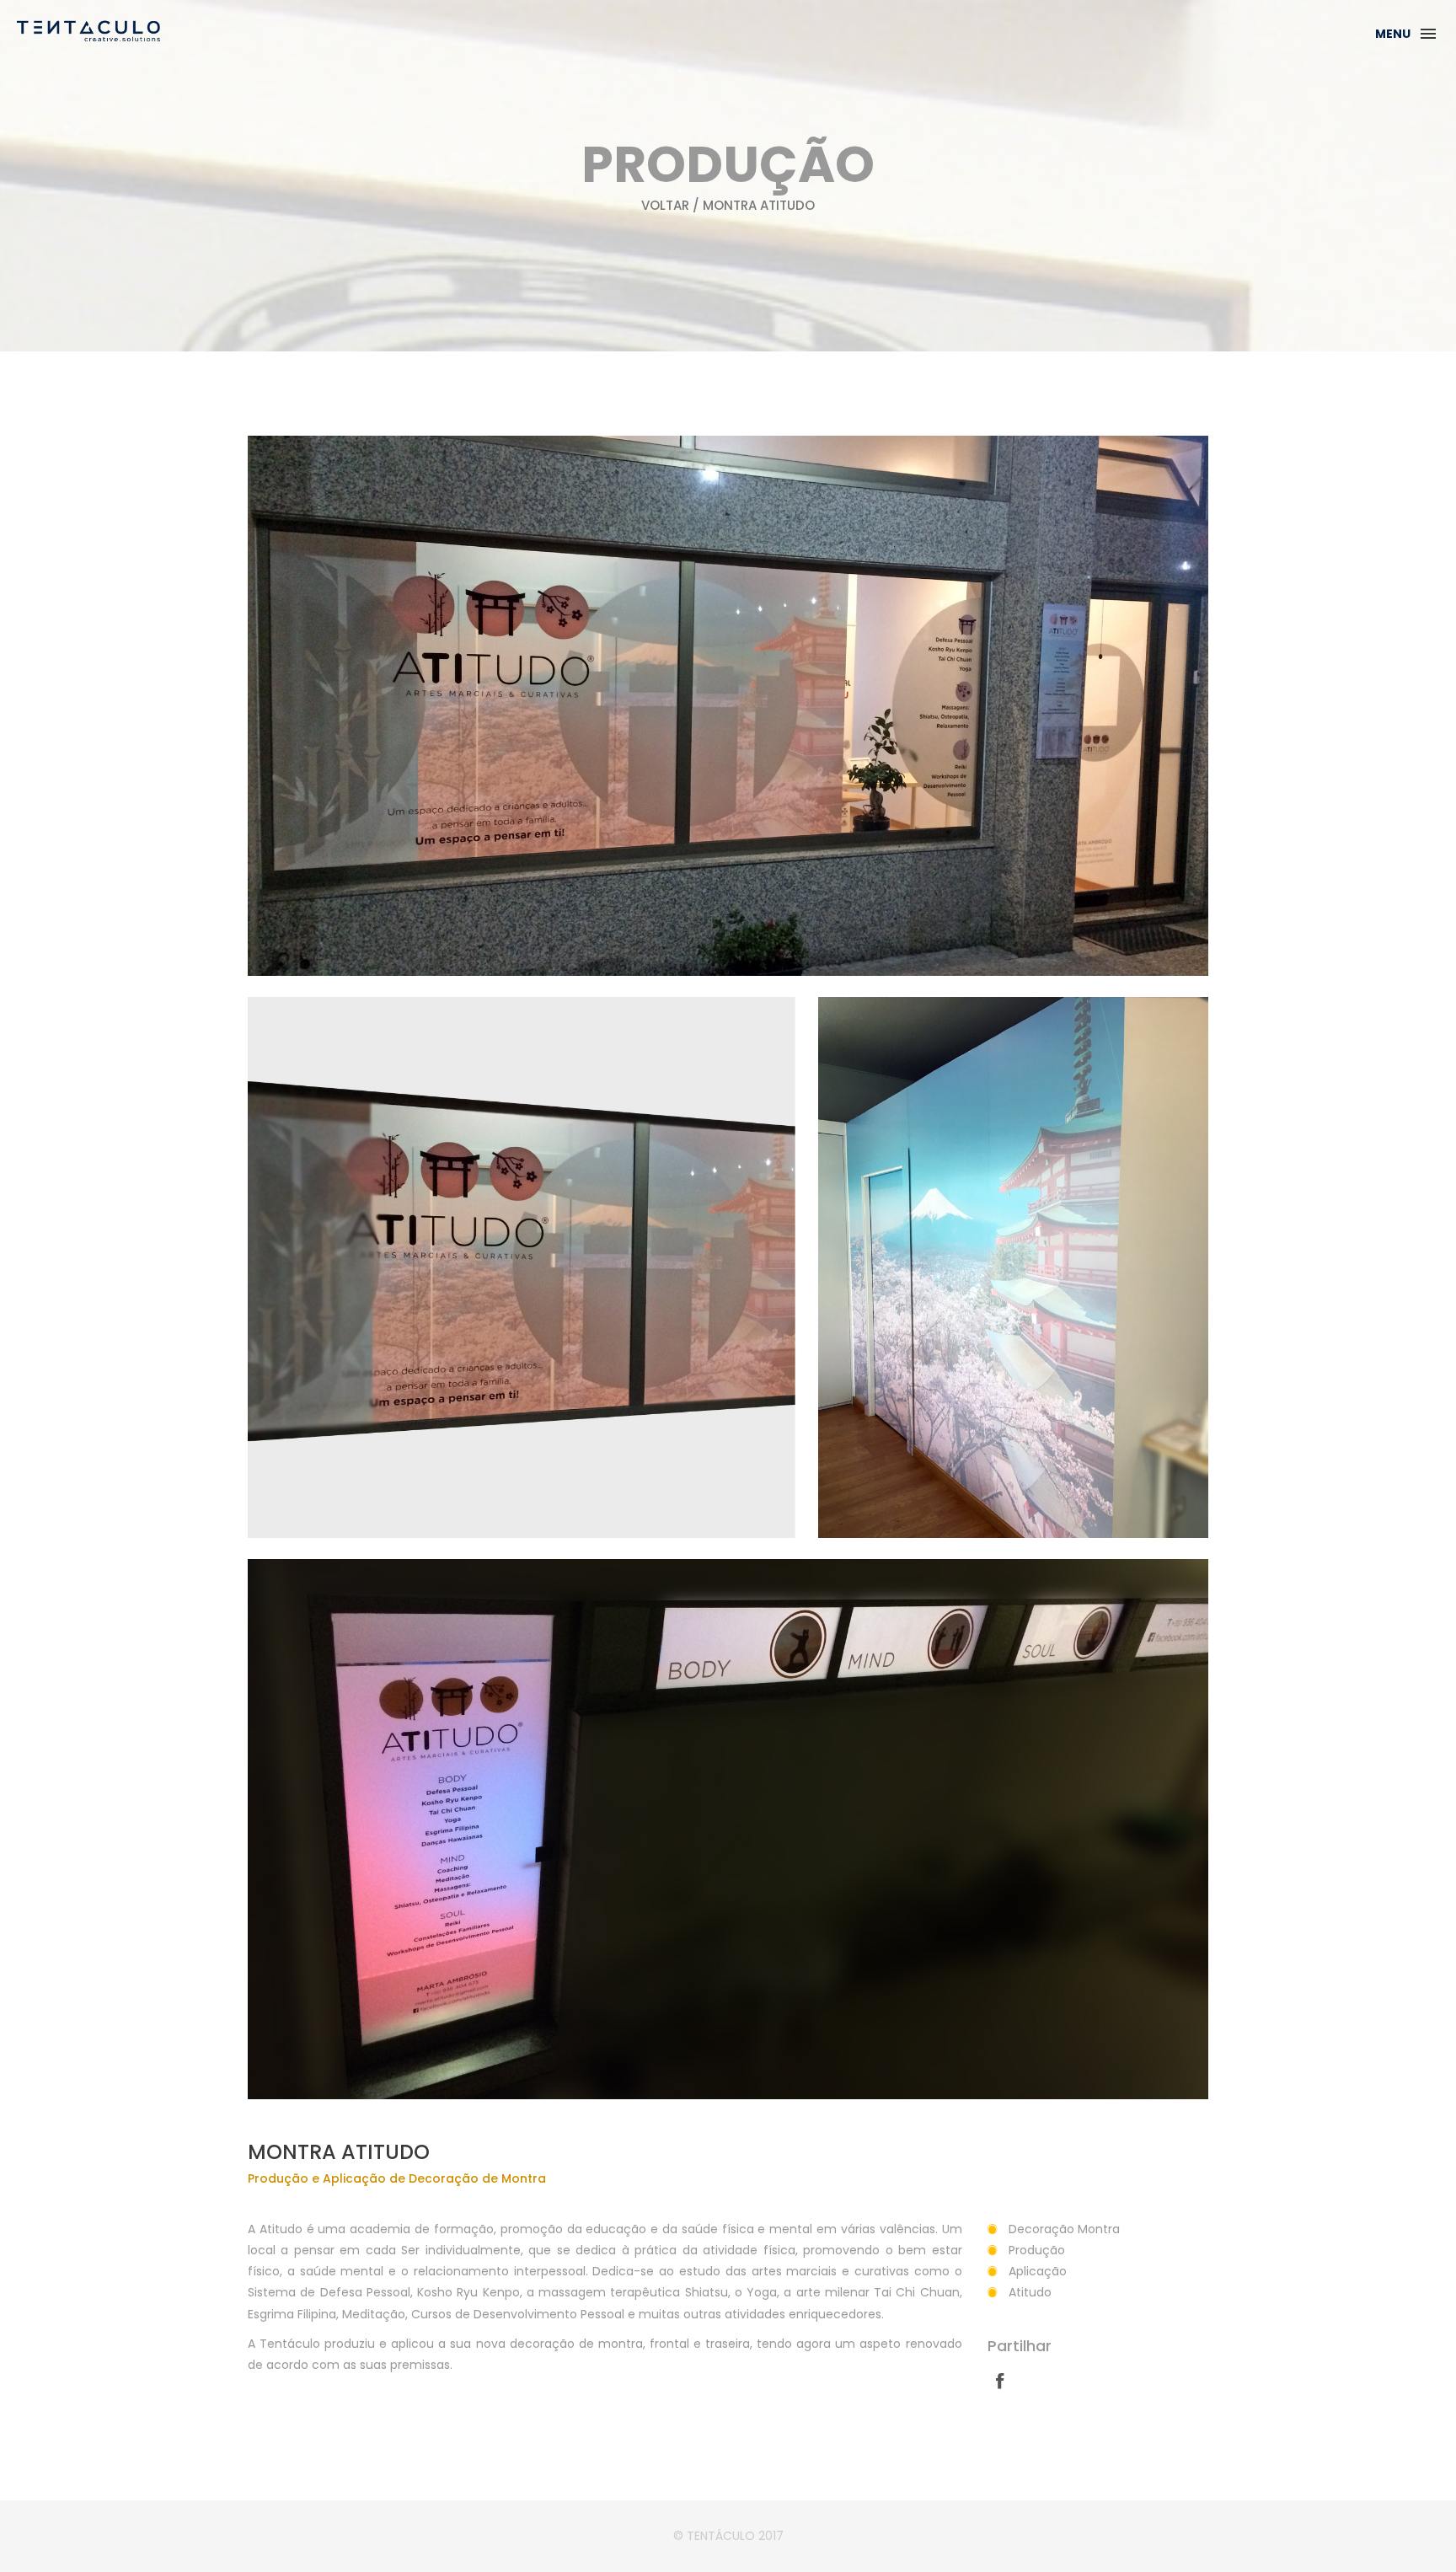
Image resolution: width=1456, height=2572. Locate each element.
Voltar (665, 205)
